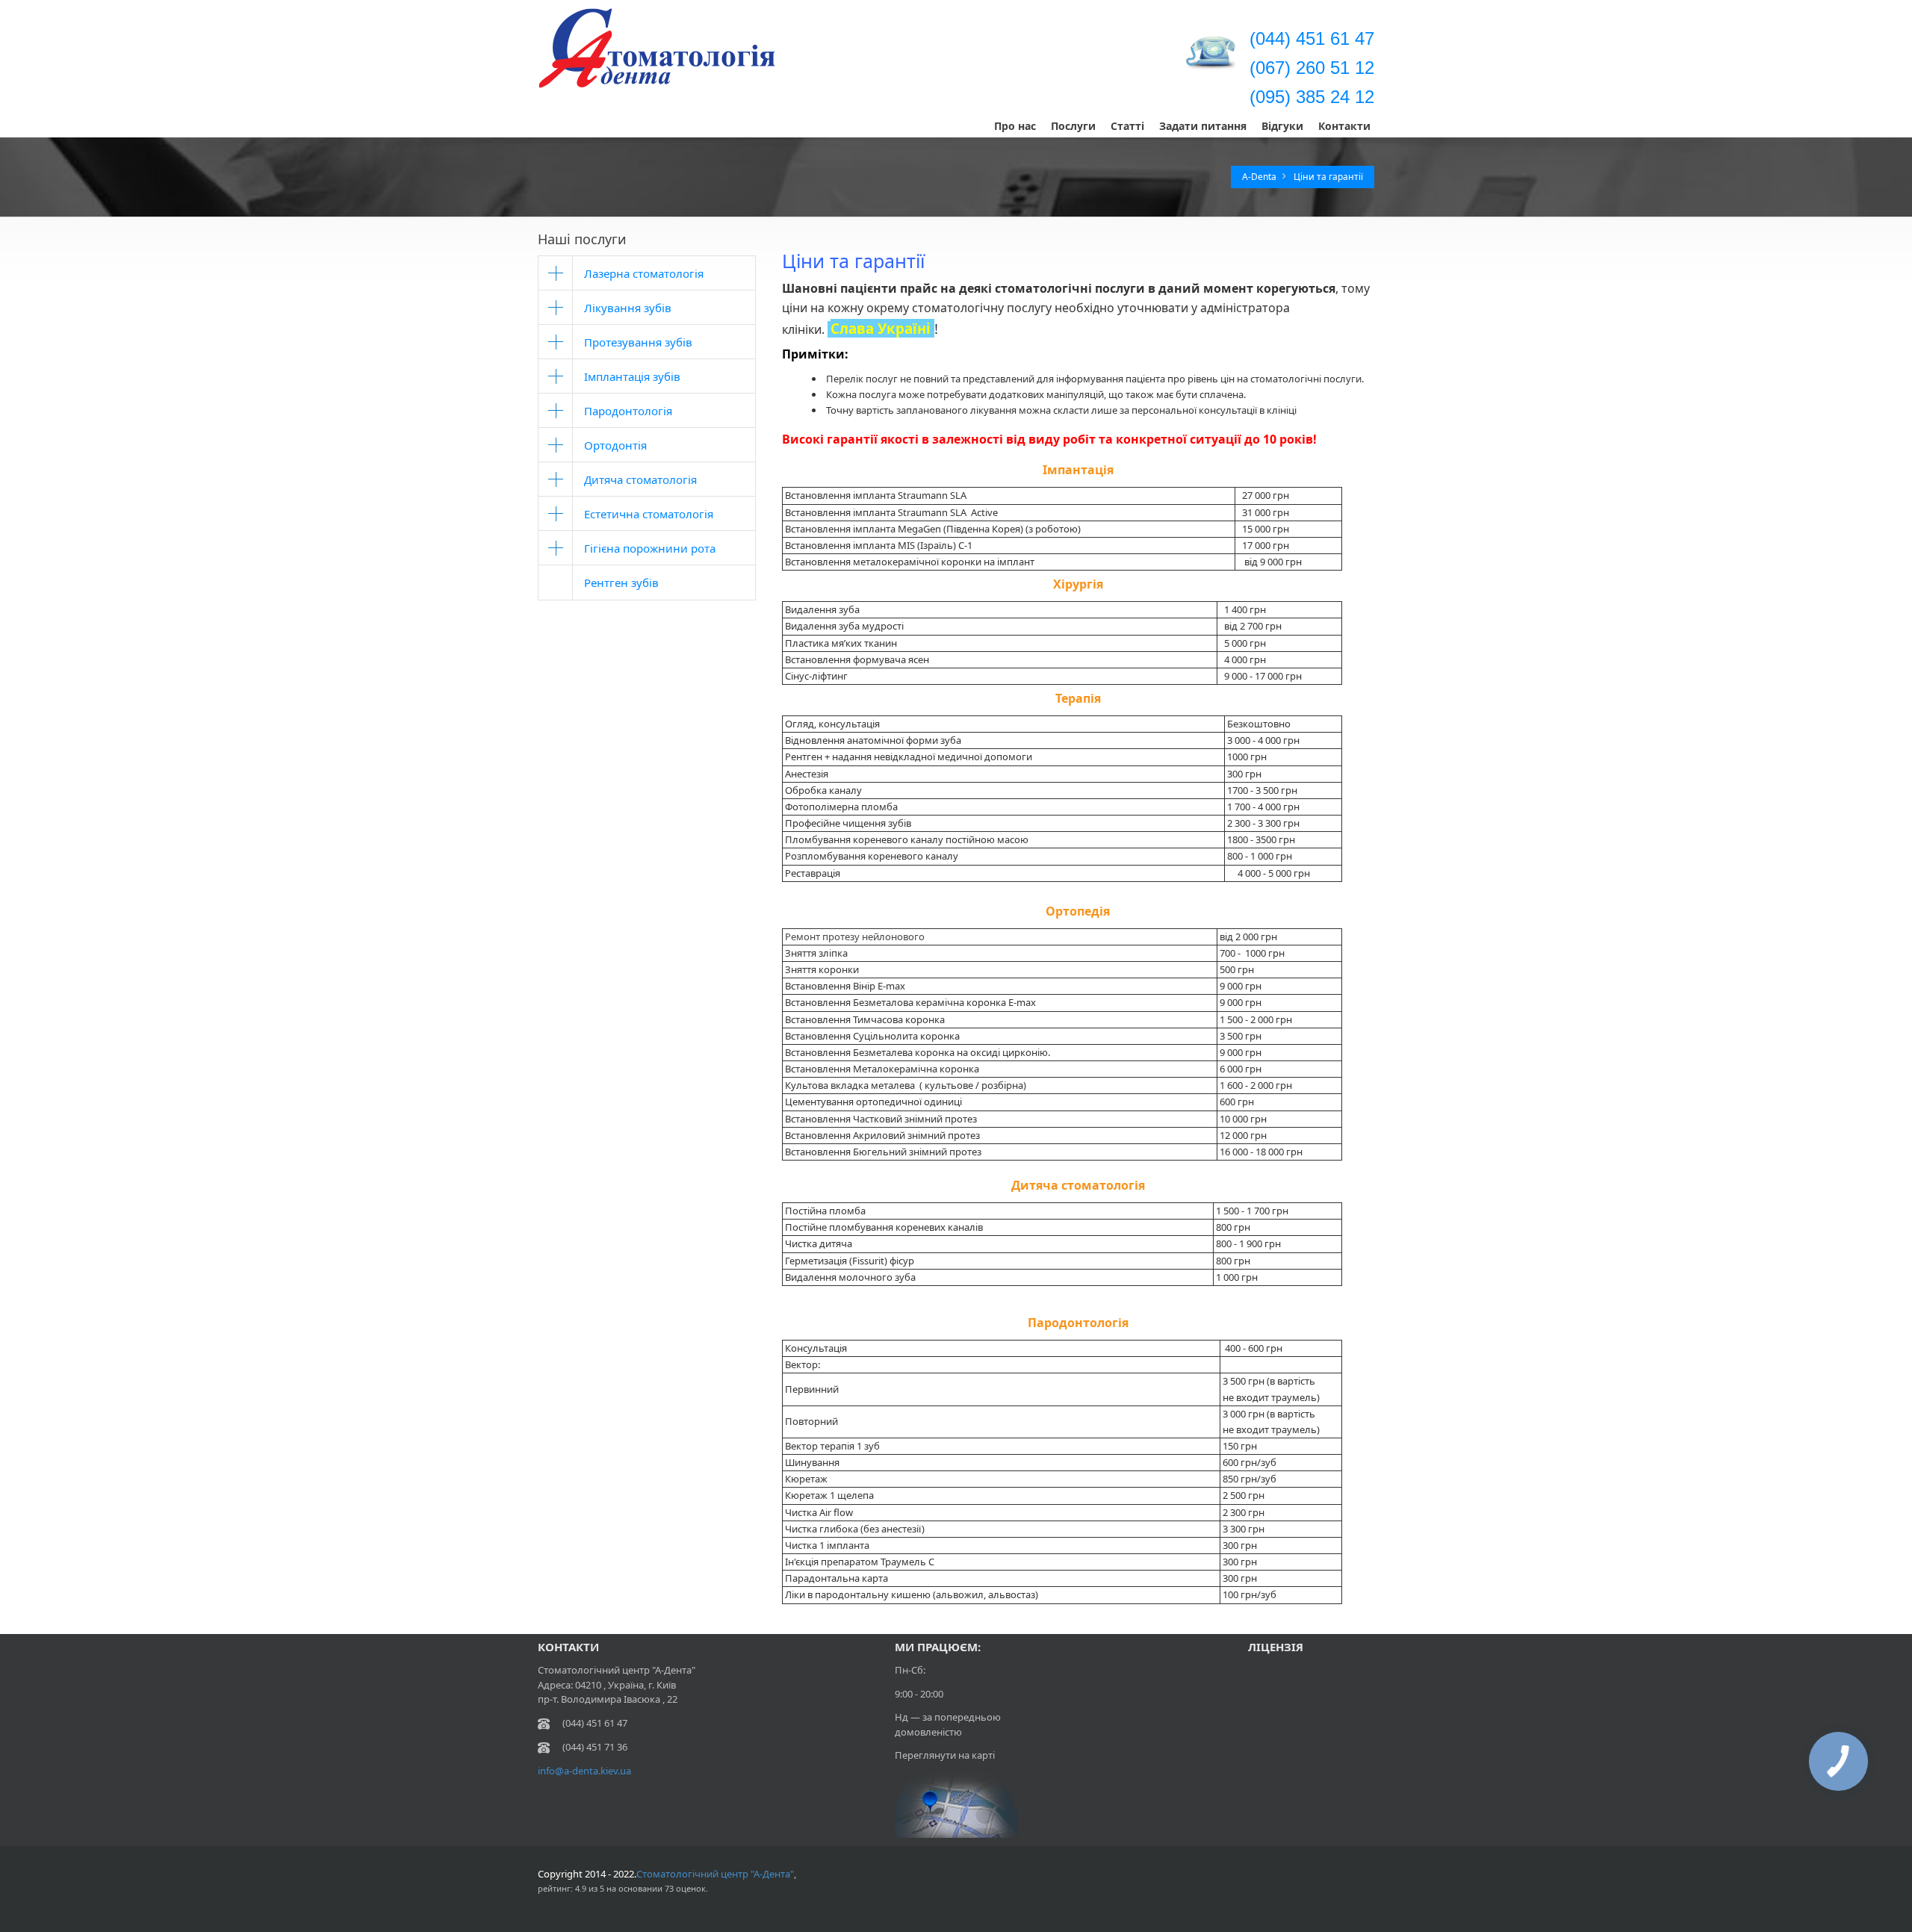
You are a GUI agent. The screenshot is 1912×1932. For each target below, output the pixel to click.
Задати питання (1203, 126)
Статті (1127, 126)
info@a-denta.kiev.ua (584, 1771)
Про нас (1015, 126)
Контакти (1344, 126)
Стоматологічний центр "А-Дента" (715, 1874)
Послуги (1073, 126)
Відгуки (1282, 126)
